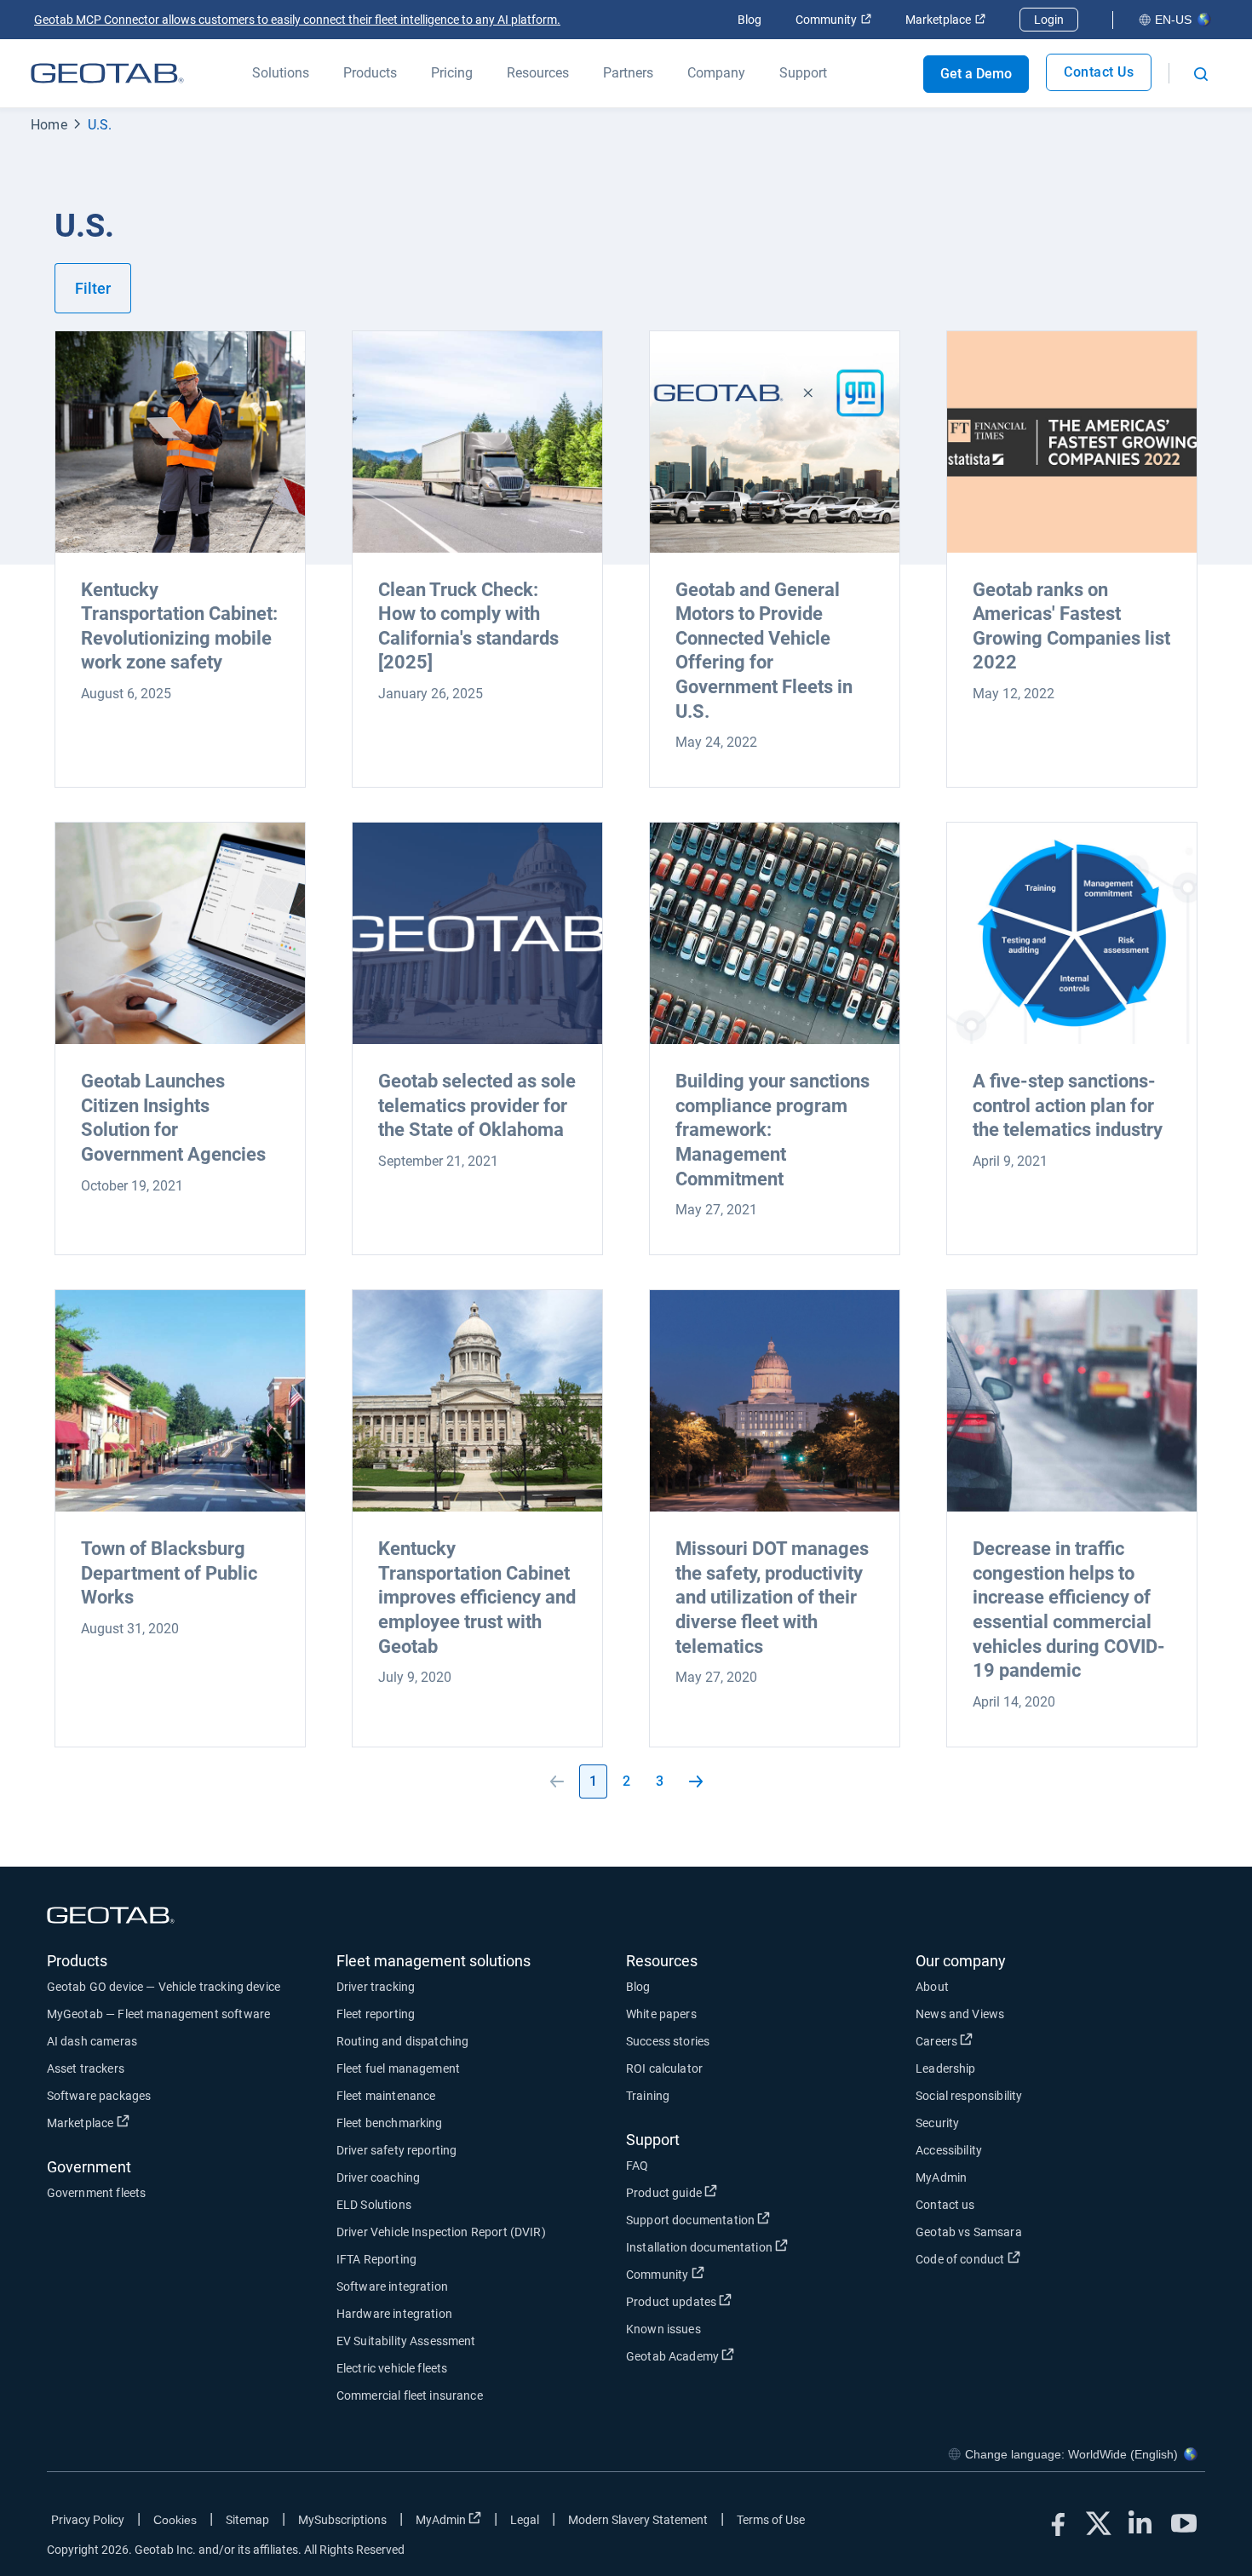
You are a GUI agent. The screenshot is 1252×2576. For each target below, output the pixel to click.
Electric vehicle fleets (392, 2368)
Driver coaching (378, 2177)
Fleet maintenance (386, 2096)
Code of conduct (1023, 2259)
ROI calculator (664, 2068)
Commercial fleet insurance (410, 2395)
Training (648, 2096)
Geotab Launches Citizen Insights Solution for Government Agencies (173, 1118)
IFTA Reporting (376, 2259)
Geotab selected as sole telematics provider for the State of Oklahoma (477, 1105)
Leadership (946, 2068)
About (932, 1987)
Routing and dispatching (402, 2041)
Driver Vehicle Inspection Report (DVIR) (441, 2232)
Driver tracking (376, 1987)
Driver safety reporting (396, 2150)
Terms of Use (771, 2520)
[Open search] (1201, 74)
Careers (999, 2041)
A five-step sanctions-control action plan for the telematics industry (1068, 1105)
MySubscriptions (342, 2520)
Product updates (734, 2301)
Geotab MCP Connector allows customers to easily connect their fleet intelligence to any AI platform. (297, 20)
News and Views (960, 2014)
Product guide (727, 2192)
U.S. (100, 125)
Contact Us (1099, 72)
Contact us (945, 2205)
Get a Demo (976, 74)
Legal (525, 2520)
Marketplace (945, 20)
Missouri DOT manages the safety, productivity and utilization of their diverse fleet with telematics (772, 1597)
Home (49, 125)
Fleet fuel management (398, 2068)
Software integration (392, 2286)
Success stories (668, 2041)
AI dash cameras (92, 2041)
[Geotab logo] (107, 73)
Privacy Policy (88, 2520)
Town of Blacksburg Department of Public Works (169, 1573)
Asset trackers (86, 2068)
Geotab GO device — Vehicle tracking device (164, 1987)
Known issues (663, 2329)
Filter (93, 288)
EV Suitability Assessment (406, 2341)
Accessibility (949, 2150)
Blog (749, 20)
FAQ (637, 2166)
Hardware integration (394, 2314)
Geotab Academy (735, 2356)
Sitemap (247, 2520)
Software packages (99, 2096)
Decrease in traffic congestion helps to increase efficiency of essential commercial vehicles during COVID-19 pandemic (1069, 1609)
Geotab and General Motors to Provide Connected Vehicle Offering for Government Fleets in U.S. (764, 651)
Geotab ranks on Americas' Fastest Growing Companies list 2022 (1071, 626)
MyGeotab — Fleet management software (158, 2014)
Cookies (175, 2520)
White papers (661, 2014)
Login (1049, 20)
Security (937, 2123)
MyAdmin (941, 2177)
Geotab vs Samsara (969, 2232)
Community (833, 20)
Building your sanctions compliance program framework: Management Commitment (772, 1130)
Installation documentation (762, 2247)
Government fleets (97, 2193)
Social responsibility (969, 2096)
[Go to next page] (696, 1781)
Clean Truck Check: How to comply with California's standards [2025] (468, 626)
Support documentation (753, 2220)
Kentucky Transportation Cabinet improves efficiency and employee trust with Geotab (477, 1597)
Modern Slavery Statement (638, 2520)
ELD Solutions (374, 2205)
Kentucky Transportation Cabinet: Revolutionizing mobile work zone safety (179, 626)
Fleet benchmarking (390, 2123)
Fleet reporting (376, 2014)
